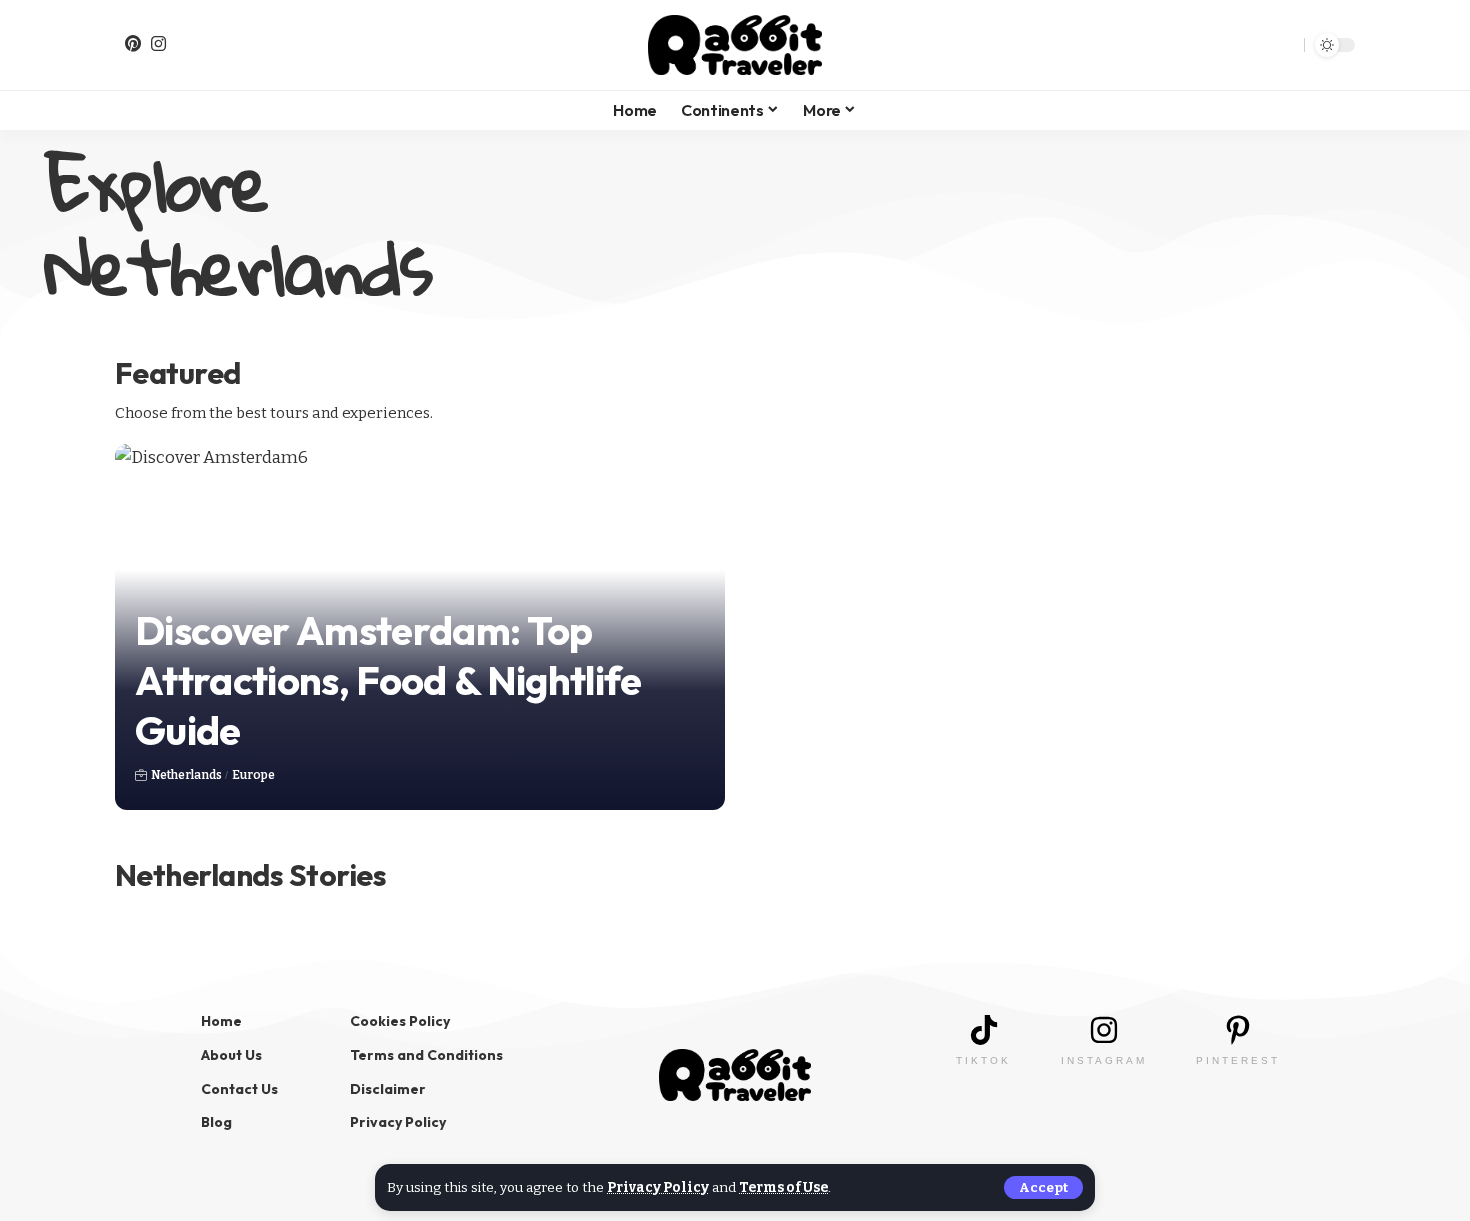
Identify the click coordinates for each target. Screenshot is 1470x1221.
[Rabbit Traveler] (735, 45)
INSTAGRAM (1104, 1060)
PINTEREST (1238, 1060)
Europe (253, 775)
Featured (178, 373)
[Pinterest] (133, 43)
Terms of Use (783, 1187)
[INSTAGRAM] (1104, 1030)
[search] (1281, 45)
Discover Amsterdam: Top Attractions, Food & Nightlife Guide (388, 680)
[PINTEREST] (1238, 1030)
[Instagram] (158, 43)
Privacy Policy (658, 1187)
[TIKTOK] (984, 1030)
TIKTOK (983, 1060)
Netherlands (186, 775)
